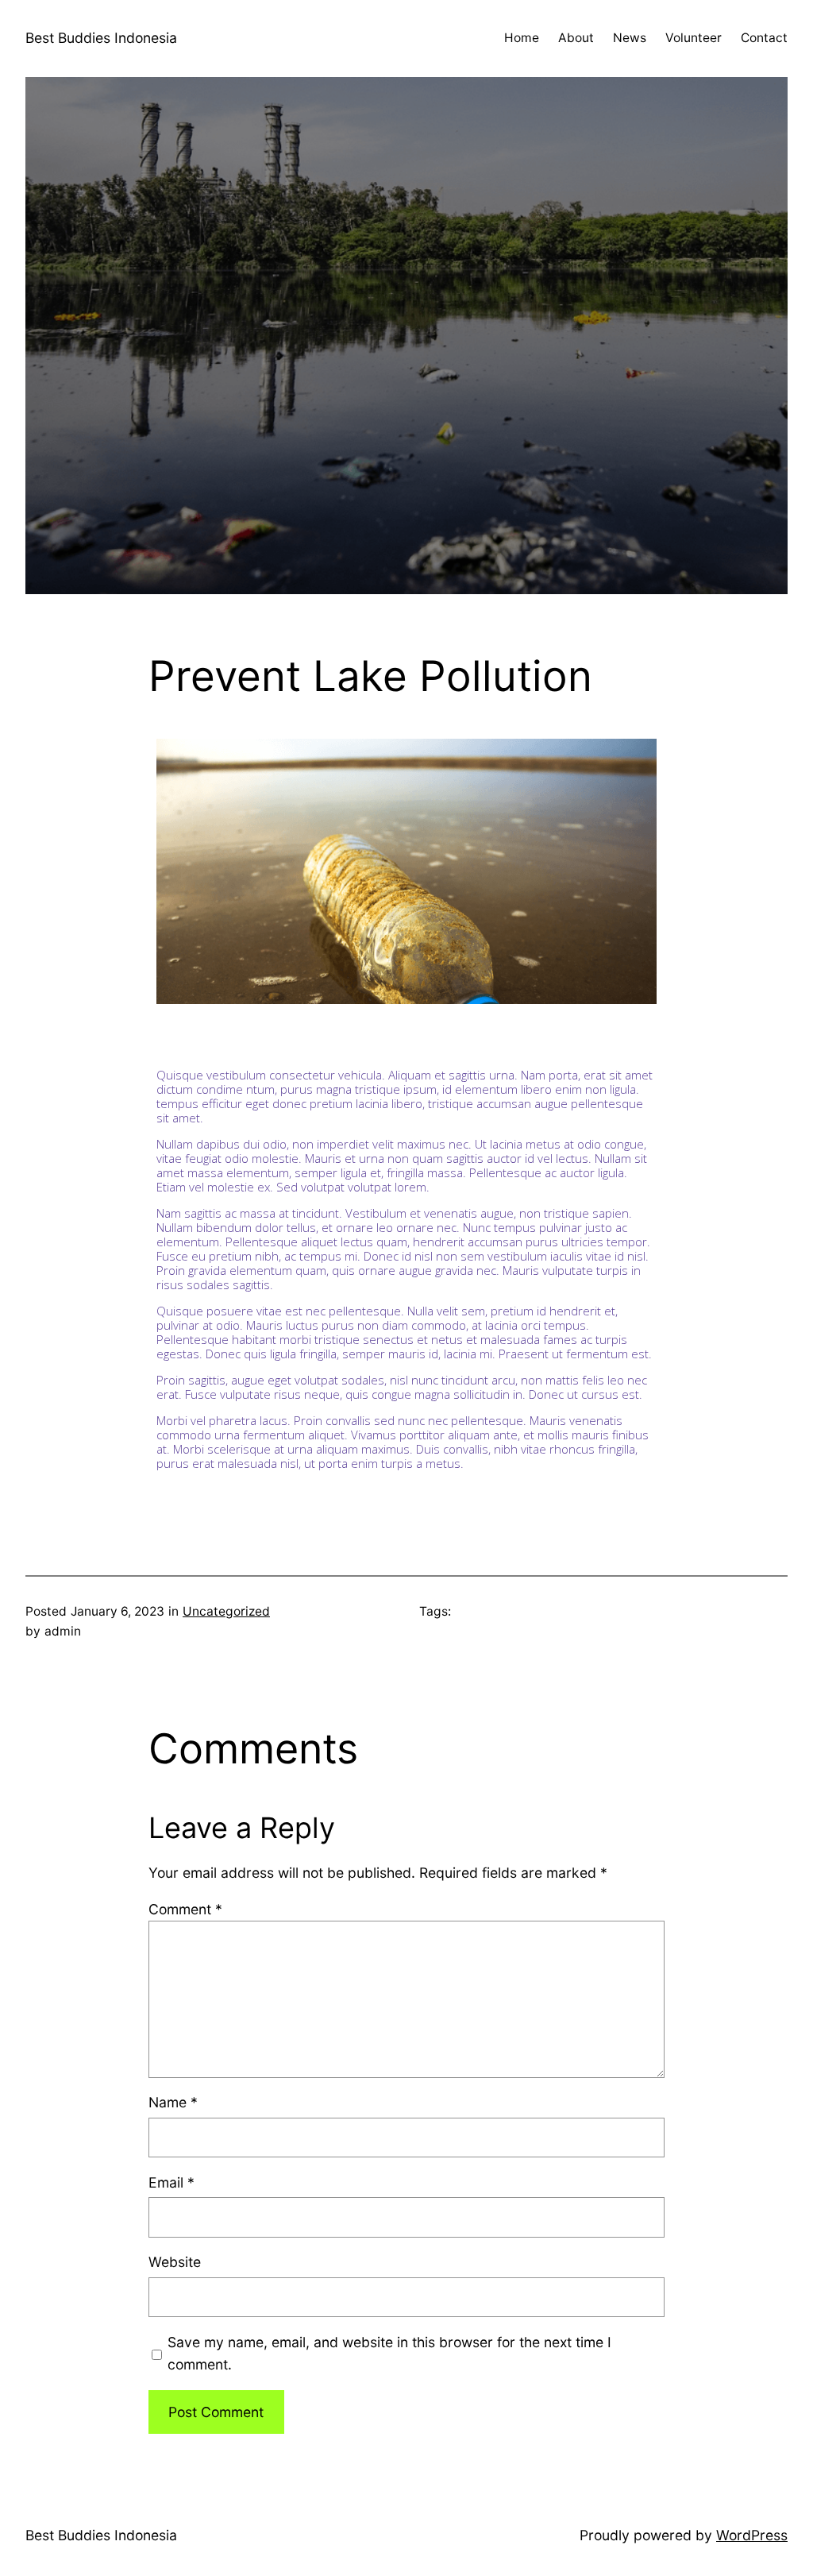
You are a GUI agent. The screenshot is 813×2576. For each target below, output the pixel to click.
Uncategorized (226, 1611)
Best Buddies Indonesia (101, 38)
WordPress (752, 2535)
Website (175, 2262)
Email (171, 2182)
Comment (185, 1909)
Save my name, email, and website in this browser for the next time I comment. (389, 2353)
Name (173, 2102)
